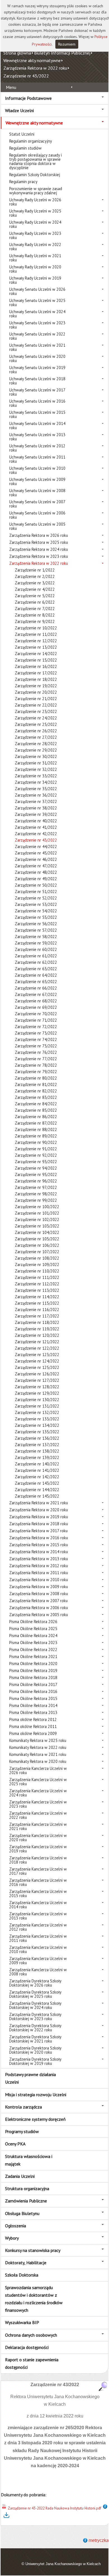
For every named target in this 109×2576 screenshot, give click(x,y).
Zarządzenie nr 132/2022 (37, 1412)
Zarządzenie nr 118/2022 (37, 1322)
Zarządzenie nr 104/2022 (37, 1232)
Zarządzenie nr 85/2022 (36, 1110)
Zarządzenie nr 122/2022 (37, 1348)
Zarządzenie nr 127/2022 (37, 1380)
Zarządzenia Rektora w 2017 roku (38, 1531)
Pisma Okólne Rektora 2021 (33, 1657)
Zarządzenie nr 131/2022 (37, 1406)
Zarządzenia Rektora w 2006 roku (39, 1608)
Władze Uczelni (19, 110)
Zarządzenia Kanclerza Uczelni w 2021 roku (38, 1826)
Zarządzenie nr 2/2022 (35, 576)
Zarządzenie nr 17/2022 (36, 673)
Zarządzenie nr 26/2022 (36, 731)
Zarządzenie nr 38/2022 (36, 808)
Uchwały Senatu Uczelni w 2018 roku (37, 381)
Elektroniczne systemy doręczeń (35, 2119)
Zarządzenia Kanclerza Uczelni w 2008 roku (38, 1972)
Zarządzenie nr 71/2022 (36, 1020)
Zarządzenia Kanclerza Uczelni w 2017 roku (38, 1871)
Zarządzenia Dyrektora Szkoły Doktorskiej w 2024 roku (35, 2005)
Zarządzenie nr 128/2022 (37, 1387)
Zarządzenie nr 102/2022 (37, 1219)
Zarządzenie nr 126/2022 (37, 1374)
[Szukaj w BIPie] (103, 2386)
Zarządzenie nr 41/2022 (36, 827)
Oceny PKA (15, 2144)
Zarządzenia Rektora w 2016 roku (39, 1538)
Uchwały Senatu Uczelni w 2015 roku (37, 414)
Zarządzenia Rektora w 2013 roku (39, 1559)
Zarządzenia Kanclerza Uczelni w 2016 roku (38, 1882)
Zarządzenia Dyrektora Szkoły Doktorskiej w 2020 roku (35, 2050)
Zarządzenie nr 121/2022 (37, 1342)
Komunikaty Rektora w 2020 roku (38, 1761)
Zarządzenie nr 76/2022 (36, 1052)
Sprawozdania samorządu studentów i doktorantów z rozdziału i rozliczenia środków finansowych (34, 2299)
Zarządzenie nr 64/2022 (36, 975)
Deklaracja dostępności (27, 2347)
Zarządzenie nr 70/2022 (36, 1014)
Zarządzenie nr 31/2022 (36, 763)
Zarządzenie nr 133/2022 (37, 1419)
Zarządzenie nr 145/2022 (37, 1496)
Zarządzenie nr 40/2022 (36, 821)
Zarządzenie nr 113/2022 (37, 1290)
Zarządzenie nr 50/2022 (36, 885)
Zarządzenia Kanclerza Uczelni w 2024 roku (38, 1793)
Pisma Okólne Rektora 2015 (33, 1698)
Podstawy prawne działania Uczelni (30, 2078)
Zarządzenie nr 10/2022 (36, 628)
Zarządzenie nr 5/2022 (35, 596)
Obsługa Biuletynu (22, 2213)
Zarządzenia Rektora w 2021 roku (39, 1503)
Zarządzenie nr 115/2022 (37, 1303)
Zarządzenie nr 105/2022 (37, 1239)
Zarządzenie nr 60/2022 (36, 949)
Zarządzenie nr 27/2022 (36, 737)
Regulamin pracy (23, 182)
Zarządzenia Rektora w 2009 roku (39, 1587)
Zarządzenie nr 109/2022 (37, 1265)
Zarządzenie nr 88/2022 (36, 1129)
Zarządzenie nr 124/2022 (37, 1361)
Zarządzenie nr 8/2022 (35, 615)
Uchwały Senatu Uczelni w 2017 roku (37, 392)
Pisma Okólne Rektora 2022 (33, 1650)
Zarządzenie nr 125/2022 (37, 1367)
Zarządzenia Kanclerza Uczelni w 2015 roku (38, 1893)
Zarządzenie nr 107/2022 (37, 1252)
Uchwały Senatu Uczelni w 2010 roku (37, 470)
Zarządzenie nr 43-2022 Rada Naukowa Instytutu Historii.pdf (54, 2508)
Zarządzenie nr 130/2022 (37, 1400)
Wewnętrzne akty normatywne (32, 60)
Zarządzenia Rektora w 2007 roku (38, 1601)
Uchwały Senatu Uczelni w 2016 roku (37, 403)
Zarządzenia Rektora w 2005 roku (39, 1615)
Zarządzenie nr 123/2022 (37, 1355)
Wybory (12, 2238)
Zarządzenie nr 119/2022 (37, 1329)
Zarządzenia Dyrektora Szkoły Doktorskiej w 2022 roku (35, 2028)
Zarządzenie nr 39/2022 (36, 814)
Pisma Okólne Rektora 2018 (33, 1677)
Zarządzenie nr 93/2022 (36, 1162)
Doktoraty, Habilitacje (26, 2263)
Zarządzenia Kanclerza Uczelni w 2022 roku (38, 1815)
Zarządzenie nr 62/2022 (36, 962)
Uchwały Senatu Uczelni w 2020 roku (37, 358)
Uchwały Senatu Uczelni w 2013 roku (37, 437)
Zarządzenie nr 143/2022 (37, 1483)
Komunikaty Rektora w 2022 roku (38, 1747)
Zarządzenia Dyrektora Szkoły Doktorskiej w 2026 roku (35, 1983)
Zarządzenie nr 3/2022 (35, 583)
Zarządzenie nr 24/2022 (36, 718)
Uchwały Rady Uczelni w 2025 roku (35, 213)
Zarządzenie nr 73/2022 (36, 1033)
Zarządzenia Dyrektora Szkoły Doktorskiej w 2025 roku (35, 1994)
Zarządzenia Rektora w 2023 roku (39, 556)
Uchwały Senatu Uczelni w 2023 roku (37, 325)
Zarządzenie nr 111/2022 (37, 1277)
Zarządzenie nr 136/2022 (37, 1438)
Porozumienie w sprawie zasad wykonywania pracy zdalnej (36, 191)
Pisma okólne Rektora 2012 (33, 1719)
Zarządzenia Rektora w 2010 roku (39, 1580)
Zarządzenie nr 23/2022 (36, 711)
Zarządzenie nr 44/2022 (36, 847)
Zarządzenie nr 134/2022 (37, 1425)
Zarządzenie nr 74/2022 (36, 1039)
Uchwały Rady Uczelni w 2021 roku (35, 258)
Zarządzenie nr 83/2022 (36, 1097)
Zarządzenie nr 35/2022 (36, 789)
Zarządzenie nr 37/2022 (36, 801)
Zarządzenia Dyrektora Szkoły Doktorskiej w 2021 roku (35, 2039)
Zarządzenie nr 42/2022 (36, 834)
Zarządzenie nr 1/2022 (35, 570)
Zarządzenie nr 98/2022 (36, 1194)
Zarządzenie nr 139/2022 (37, 1457)
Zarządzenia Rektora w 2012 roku (39, 1566)
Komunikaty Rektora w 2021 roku (38, 1754)
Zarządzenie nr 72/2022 (36, 1027)
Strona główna (17, 53)
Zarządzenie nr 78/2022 (36, 1065)
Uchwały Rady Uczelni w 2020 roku (35, 269)
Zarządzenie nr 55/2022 (36, 917)
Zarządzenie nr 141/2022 (37, 1470)
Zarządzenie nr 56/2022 (36, 924)
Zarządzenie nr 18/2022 (36, 679)
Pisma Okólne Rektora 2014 (33, 1705)
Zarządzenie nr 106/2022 (37, 1245)
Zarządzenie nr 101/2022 (37, 1213)
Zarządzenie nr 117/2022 (37, 1316)
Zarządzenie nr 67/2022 (36, 994)
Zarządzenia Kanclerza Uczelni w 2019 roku (38, 1849)
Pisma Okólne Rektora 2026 (33, 1622)
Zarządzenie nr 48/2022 (36, 872)
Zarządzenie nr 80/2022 (36, 1078)
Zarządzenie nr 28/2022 (36, 744)
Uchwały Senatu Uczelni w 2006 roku (37, 515)
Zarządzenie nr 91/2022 (36, 1149)
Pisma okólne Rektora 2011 (33, 1726)
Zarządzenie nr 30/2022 (36, 756)
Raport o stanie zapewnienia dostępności (32, 2363)
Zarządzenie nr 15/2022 (36, 660)
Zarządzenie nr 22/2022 (36, 705)
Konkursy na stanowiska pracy (33, 2250)
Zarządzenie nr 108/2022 (37, 1258)
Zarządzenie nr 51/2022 (36, 892)
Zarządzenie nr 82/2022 (36, 1091)
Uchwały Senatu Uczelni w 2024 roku (37, 314)
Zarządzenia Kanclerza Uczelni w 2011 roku (38, 1938)
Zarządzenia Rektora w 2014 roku (39, 1552)
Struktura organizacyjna (27, 2188)
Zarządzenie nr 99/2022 (36, 1200)
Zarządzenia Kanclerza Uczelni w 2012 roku (38, 1927)
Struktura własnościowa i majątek (29, 2160)
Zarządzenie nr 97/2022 (36, 1187)
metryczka (99, 2540)
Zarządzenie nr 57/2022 (36, 930)
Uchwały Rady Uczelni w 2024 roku (35, 224)
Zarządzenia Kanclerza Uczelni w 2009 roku (38, 1961)
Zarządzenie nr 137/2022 (37, 1445)
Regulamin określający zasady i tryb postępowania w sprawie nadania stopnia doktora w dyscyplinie (35, 161)
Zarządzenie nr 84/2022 (36, 1104)
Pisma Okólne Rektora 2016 (33, 1691)
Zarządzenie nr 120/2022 (37, 1335)
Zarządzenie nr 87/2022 (36, 1123)
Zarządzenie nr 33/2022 (36, 776)
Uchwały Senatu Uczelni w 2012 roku (37, 448)
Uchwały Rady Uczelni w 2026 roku (35, 202)
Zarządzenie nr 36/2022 (36, 795)
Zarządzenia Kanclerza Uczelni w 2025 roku (38, 1782)
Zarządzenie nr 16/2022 (36, 666)
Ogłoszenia (16, 2226)
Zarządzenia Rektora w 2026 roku (39, 535)
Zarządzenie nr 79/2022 (36, 1072)
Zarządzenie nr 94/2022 (36, 1168)
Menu (11, 87)
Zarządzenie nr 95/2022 (36, 1174)
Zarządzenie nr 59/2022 (36, 943)
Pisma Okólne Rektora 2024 (33, 1636)
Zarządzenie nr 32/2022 (36, 769)
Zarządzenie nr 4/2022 (35, 589)
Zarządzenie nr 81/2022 (36, 1084)
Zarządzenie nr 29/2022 (36, 750)
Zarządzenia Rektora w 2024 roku (39, 549)
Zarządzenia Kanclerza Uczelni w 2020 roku (38, 1838)
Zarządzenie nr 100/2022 (37, 1207)
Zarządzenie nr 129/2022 (37, 1393)
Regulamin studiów (25, 148)
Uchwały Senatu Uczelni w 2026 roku (37, 291)
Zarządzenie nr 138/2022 (37, 1451)
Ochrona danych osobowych (31, 2335)
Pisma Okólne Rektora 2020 (33, 1664)
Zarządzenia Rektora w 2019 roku (39, 1517)
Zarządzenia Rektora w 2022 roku (35, 68)
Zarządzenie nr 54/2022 (36, 911)
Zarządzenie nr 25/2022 (36, 724)
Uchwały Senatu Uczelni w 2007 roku (37, 504)
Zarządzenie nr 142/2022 (37, 1477)
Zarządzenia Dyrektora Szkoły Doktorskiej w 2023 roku (35, 2017)
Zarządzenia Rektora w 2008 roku (39, 1594)
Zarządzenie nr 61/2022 (36, 956)
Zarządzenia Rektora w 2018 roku (39, 1524)
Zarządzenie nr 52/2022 (36, 898)
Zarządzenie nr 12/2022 (36, 641)
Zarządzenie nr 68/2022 (36, 1001)
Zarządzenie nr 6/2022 (35, 602)
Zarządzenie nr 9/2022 (35, 621)
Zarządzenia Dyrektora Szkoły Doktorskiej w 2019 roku (35, 2061)
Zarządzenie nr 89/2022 (36, 1136)
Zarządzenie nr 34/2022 (36, 782)
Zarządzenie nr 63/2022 (36, 969)
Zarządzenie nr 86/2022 (36, 1117)
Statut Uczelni (22, 134)
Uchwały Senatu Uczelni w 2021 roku (37, 347)
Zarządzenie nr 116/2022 (37, 1310)
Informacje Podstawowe (28, 98)
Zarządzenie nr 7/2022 (35, 609)
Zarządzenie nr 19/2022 (36, 686)
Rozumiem (67, 44)
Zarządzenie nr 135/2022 (37, 1432)
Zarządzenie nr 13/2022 (36, 647)
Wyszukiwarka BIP (22, 2322)
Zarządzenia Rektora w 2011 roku (39, 1573)
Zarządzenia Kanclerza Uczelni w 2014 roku (38, 1905)
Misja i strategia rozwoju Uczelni (36, 2095)
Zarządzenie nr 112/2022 (37, 1284)
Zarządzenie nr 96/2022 (36, 1181)
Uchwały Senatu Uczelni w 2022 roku (37, 336)
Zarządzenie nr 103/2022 (37, 1226)
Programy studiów (22, 2131)
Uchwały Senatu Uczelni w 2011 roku (37, 459)
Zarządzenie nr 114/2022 (37, 1297)
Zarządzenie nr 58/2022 (36, 937)
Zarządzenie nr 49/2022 (36, 879)
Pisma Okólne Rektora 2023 (33, 1643)
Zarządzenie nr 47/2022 (36, 866)
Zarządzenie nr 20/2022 (36, 692)
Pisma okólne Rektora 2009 (33, 1733)
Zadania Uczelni (20, 2176)
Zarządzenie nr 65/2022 (36, 982)
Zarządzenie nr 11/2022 (36, 634)
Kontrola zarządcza (23, 2107)
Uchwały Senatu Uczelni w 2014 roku (37, 426)
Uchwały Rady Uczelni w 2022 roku (35, 247)
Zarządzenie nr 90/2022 (36, 1142)
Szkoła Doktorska (22, 2275)
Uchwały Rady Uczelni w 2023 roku (35, 235)
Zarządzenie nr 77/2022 (36, 1059)
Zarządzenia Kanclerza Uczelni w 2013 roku (38, 1916)
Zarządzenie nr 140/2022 (37, 1464)
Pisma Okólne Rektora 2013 (33, 1712)
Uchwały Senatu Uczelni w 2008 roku (37, 493)
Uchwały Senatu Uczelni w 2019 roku (37, 370)
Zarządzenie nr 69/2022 (36, 1007)
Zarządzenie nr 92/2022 (36, 1155)
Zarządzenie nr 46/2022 (36, 859)
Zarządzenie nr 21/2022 (36, 699)
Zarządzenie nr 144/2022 (37, 1490)
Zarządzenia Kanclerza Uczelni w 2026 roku (38, 1770)
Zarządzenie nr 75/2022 (36, 1046)
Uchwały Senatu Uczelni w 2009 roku (37, 481)
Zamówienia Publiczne (26, 2201)
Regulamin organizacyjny (31, 141)
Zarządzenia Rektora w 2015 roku (39, 1545)
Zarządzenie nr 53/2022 (36, 904)
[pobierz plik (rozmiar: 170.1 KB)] (4, 2508)
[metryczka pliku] (105, 2508)
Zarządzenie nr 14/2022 (36, 654)
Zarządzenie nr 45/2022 (36, 853)
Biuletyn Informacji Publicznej (62, 53)
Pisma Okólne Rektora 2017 (33, 1684)
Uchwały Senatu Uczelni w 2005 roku (37, 526)
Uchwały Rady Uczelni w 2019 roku (35, 280)
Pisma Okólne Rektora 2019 (33, 1670)
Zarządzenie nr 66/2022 (36, 988)
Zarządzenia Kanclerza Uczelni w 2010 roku (38, 1949)
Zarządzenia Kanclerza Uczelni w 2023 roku (38, 1804)
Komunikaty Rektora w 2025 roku (38, 1740)
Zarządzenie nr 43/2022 (26, 76)
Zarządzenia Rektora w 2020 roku (39, 1510)
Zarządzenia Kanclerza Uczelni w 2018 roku (38, 1860)
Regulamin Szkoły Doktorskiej (35, 175)
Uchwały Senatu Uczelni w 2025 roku (37, 303)
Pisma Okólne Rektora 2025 (33, 1629)
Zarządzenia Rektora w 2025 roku (39, 542)
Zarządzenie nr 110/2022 (37, 1271)
